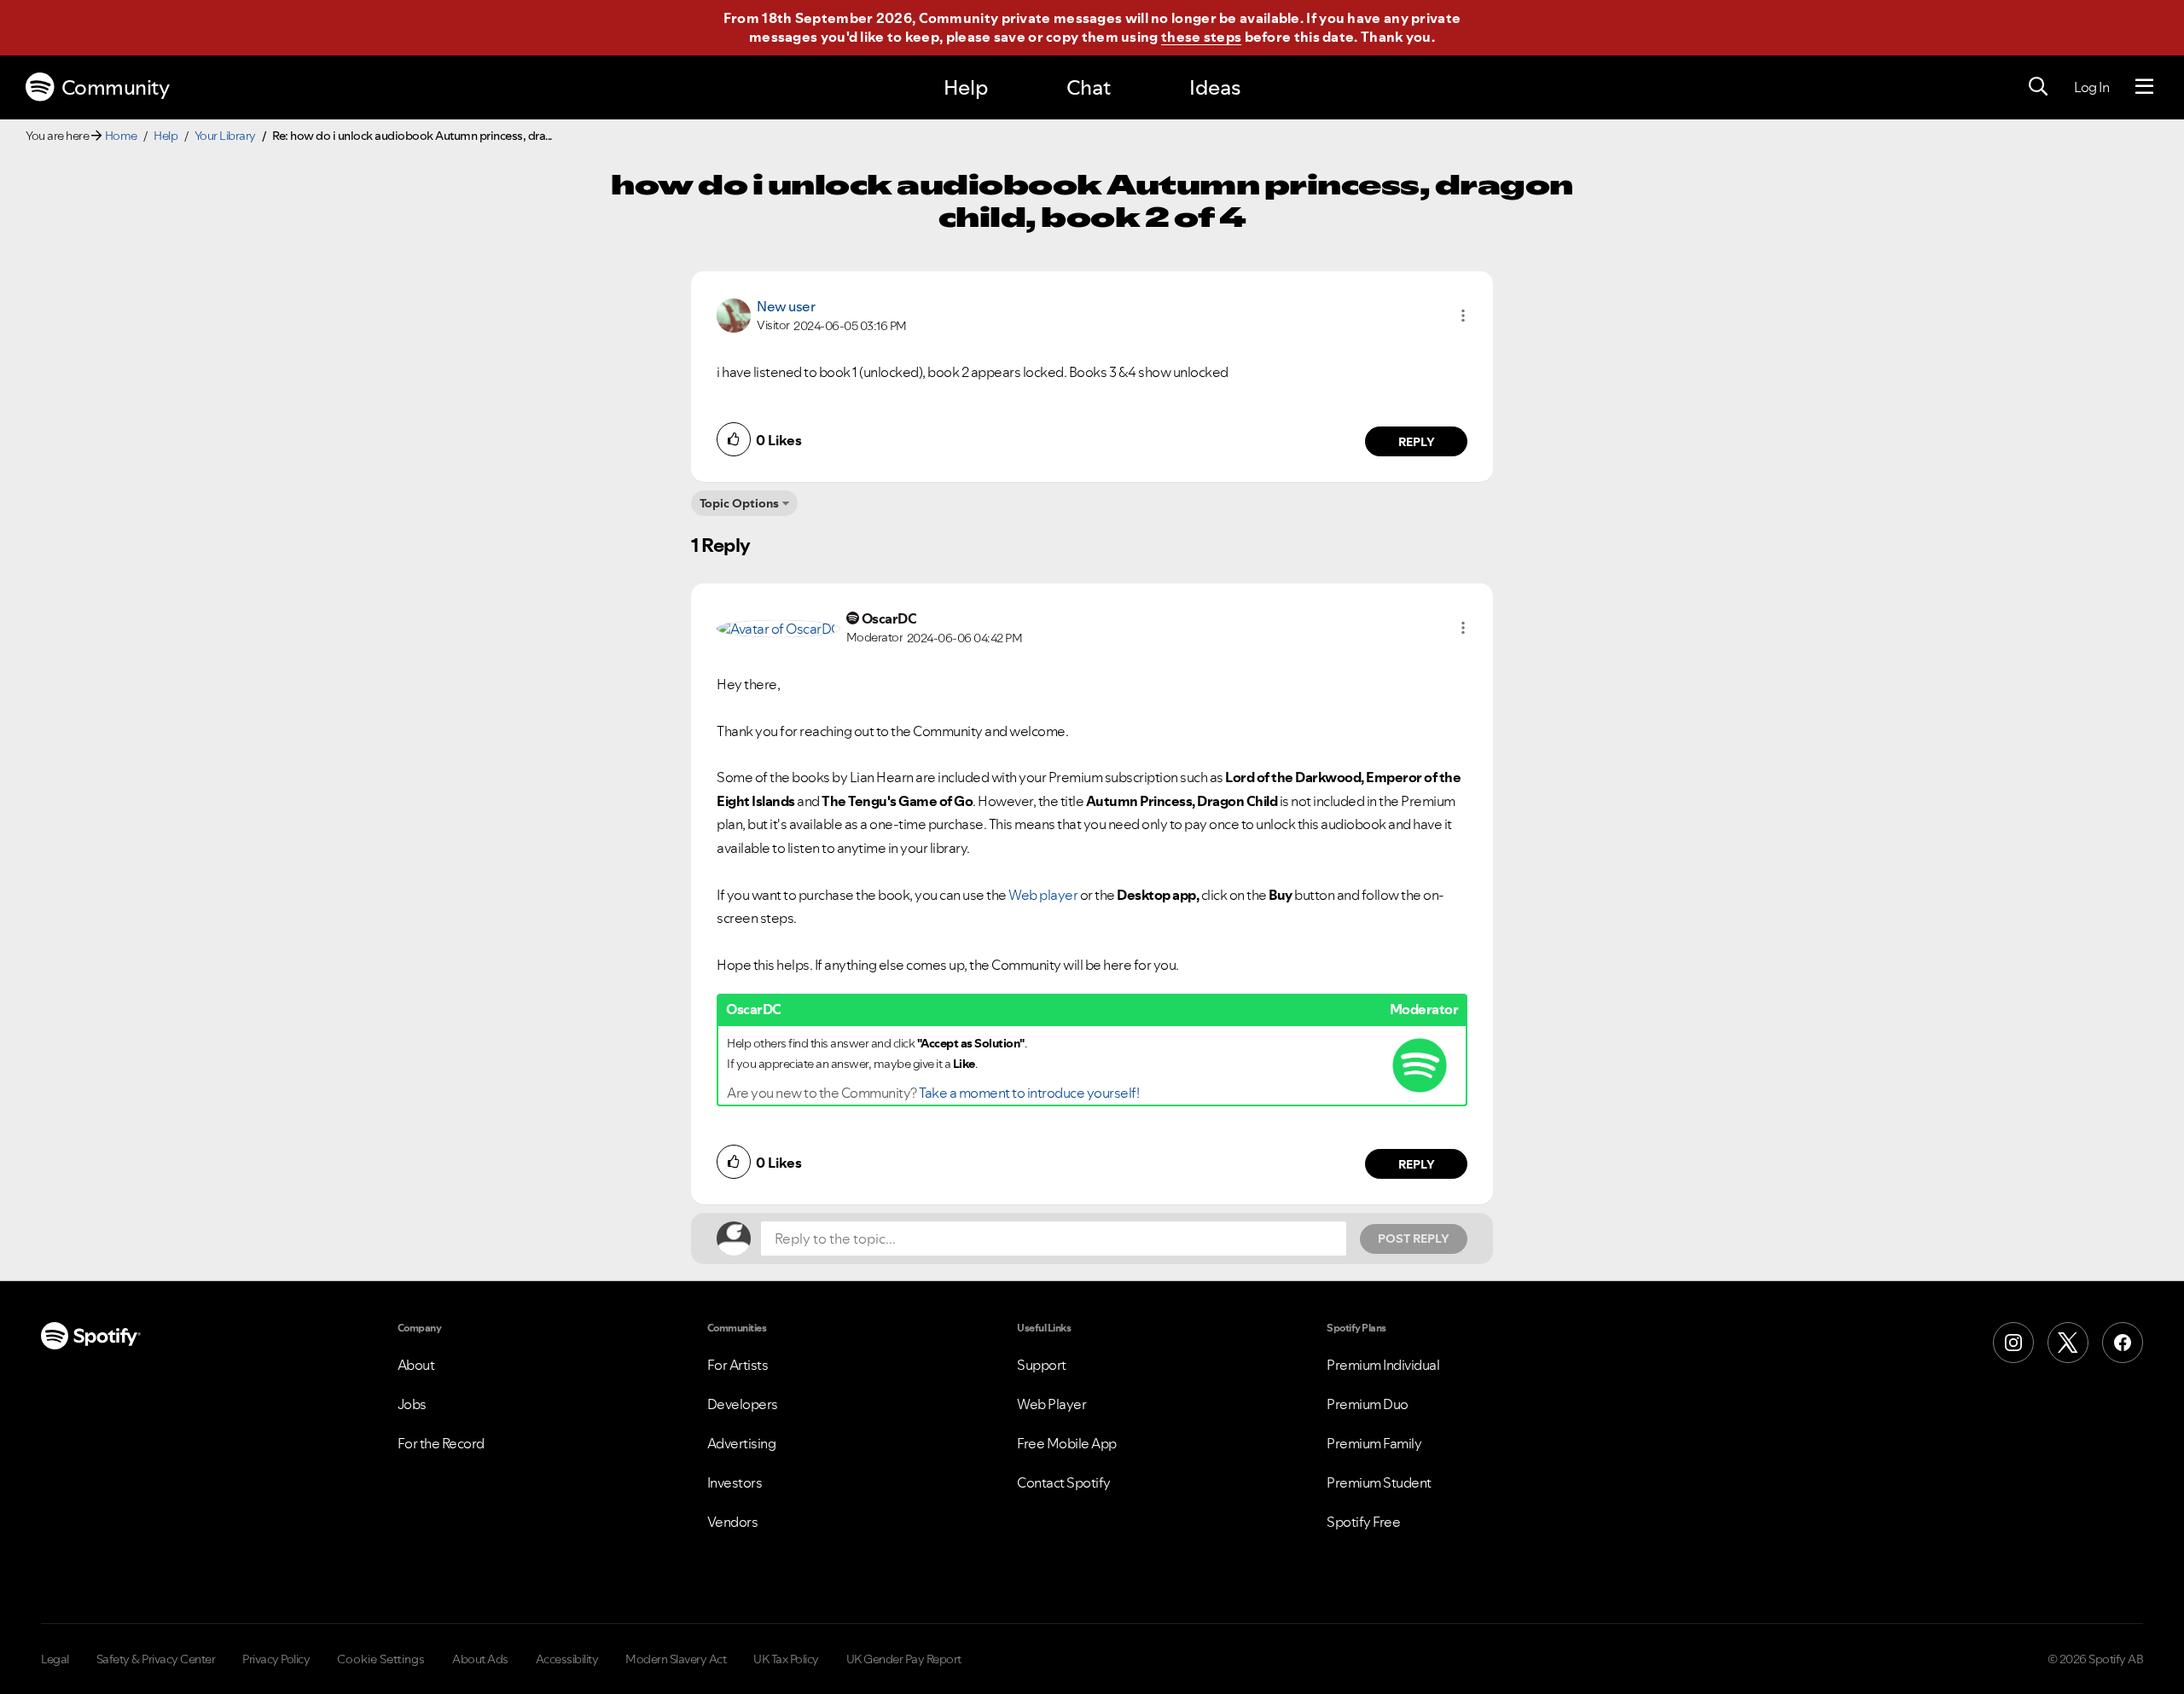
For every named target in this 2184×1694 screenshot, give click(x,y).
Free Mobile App (1067, 1443)
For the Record (441, 1443)
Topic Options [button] (739, 503)
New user (786, 306)
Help (966, 87)
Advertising (742, 1443)
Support (1042, 1365)
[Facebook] (2123, 1343)
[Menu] (2144, 87)
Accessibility (567, 1659)
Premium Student (1379, 1482)
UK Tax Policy (786, 1659)
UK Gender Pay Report (904, 1659)
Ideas (1215, 87)
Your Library (225, 136)
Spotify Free (1363, 1522)
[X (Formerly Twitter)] (2068, 1343)
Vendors (733, 1522)
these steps (1201, 37)
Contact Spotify (1064, 1482)
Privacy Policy (276, 1659)
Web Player (1051, 1404)
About (416, 1365)
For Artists (738, 1365)
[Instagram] (2013, 1343)
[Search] (2038, 87)
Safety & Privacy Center (156, 1659)
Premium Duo (1368, 1404)
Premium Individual (1383, 1365)
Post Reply (1414, 1239)
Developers (743, 1404)
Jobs (412, 1404)
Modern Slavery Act (676, 1659)
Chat (1089, 87)
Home (121, 136)
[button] (1463, 316)
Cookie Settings (381, 1659)
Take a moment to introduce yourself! (1029, 1093)
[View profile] (734, 314)
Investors (735, 1482)
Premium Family (1374, 1443)
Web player (1043, 895)
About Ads (480, 1659)
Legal (55, 1659)
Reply (1417, 442)
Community (116, 87)
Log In (2091, 87)
